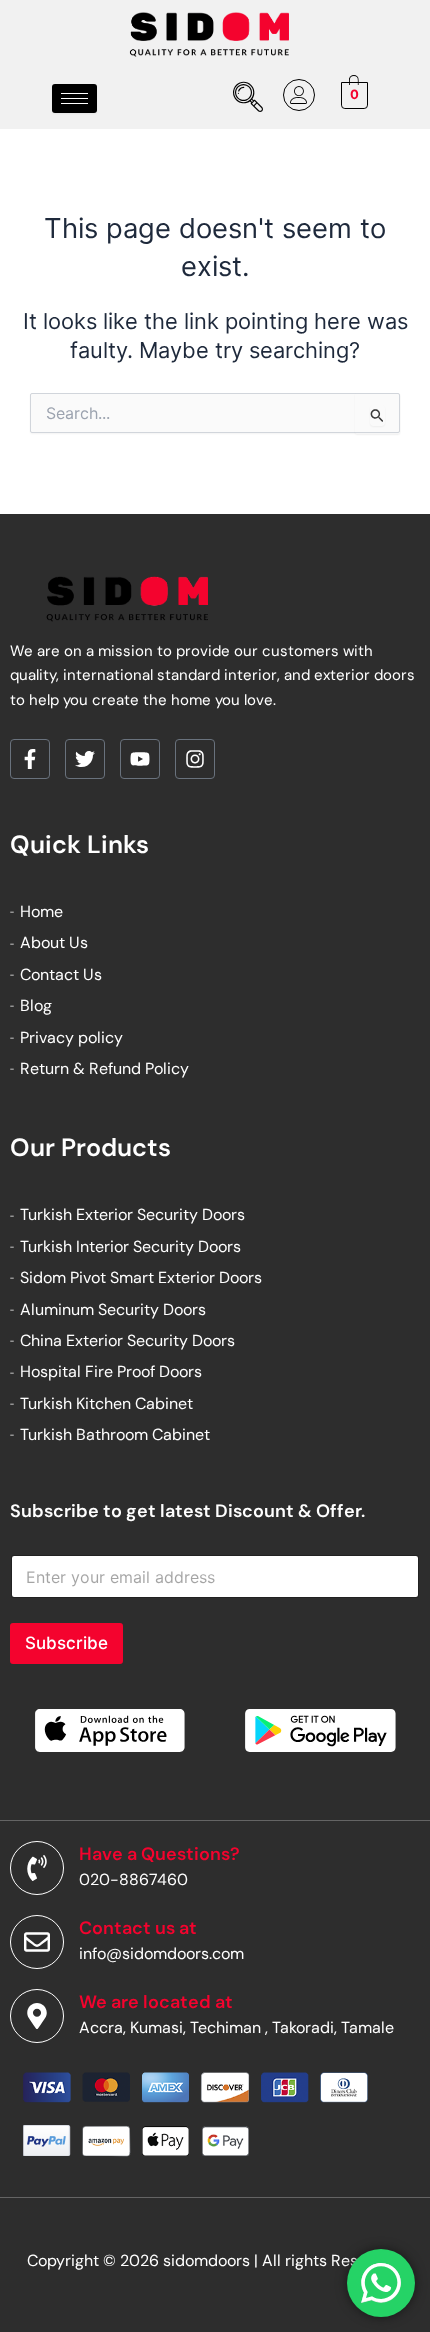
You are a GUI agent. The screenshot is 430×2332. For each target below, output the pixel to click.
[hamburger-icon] (74, 98)
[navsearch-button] (244, 99)
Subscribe (66, 1643)
